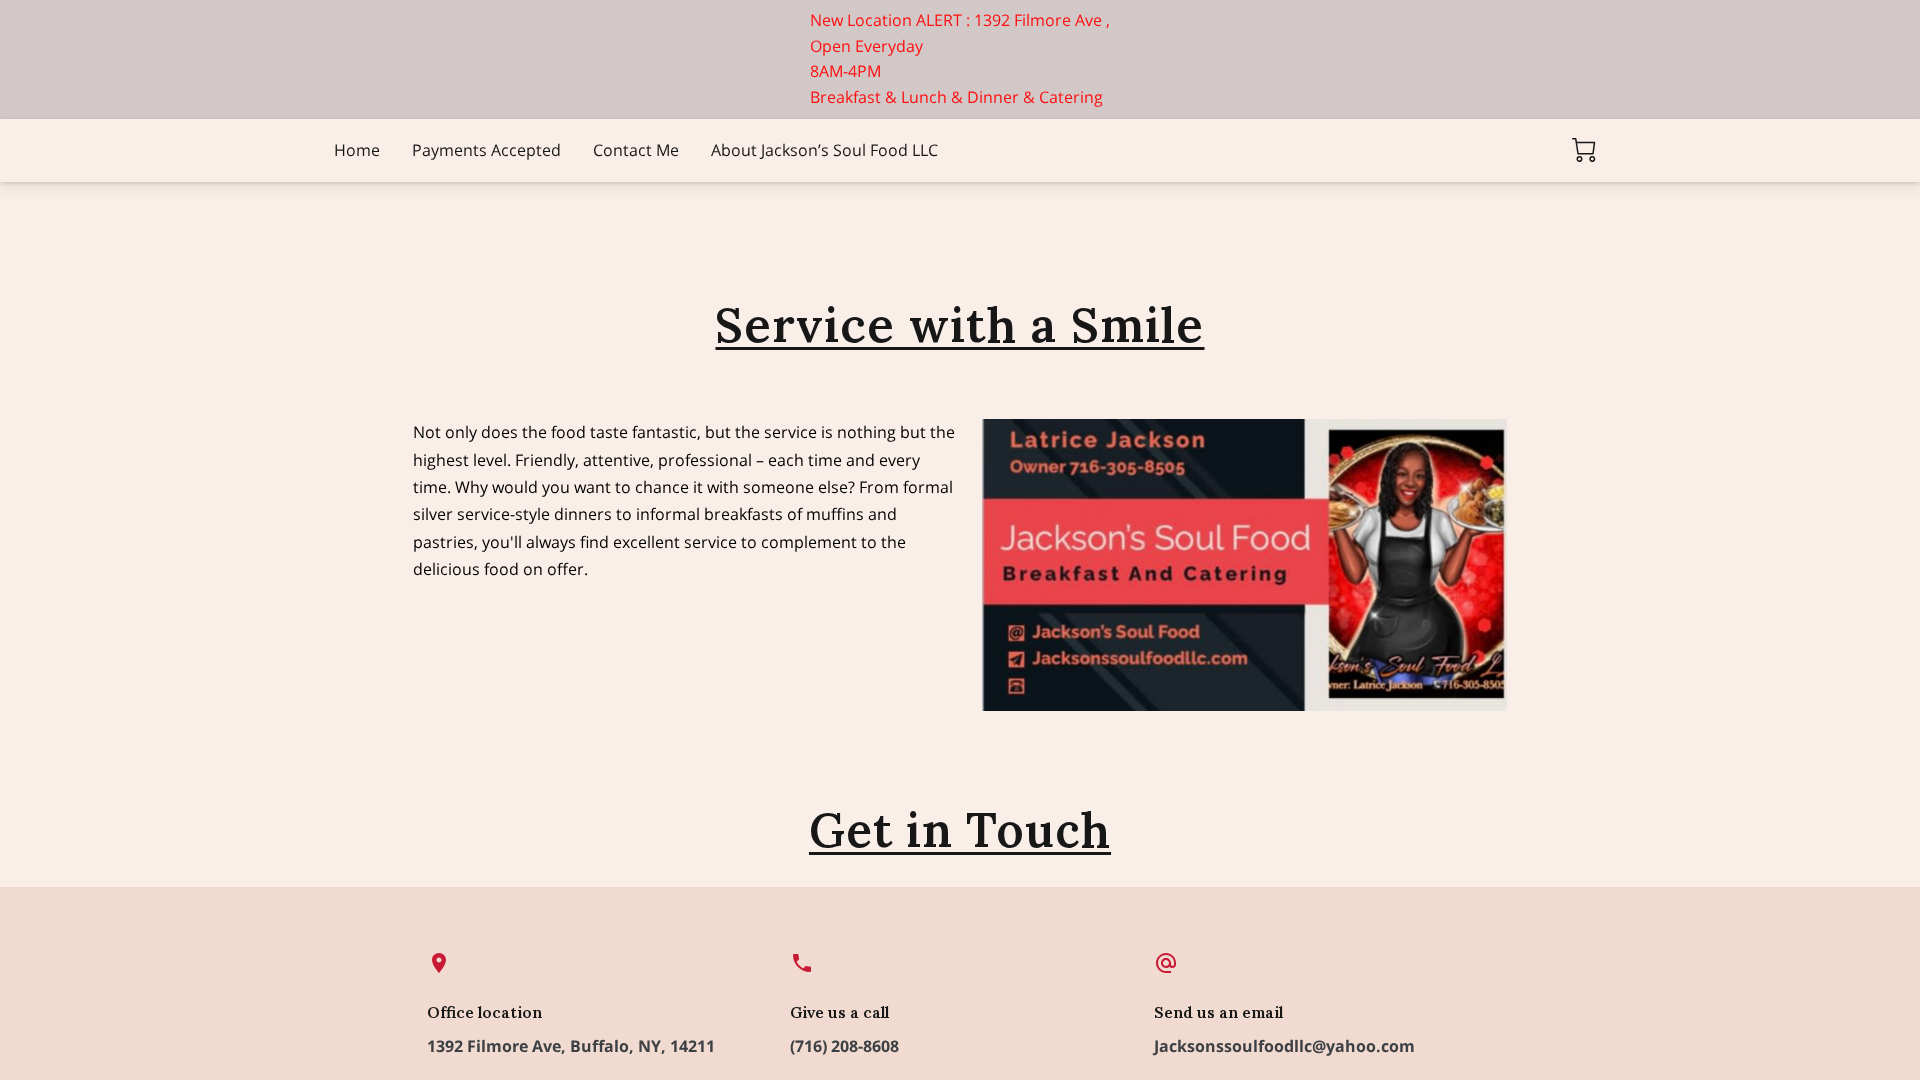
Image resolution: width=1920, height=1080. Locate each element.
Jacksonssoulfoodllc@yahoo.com (1284, 1046)
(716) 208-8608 (844, 1046)
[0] (1584, 150)
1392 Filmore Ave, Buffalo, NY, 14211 (571, 1046)
